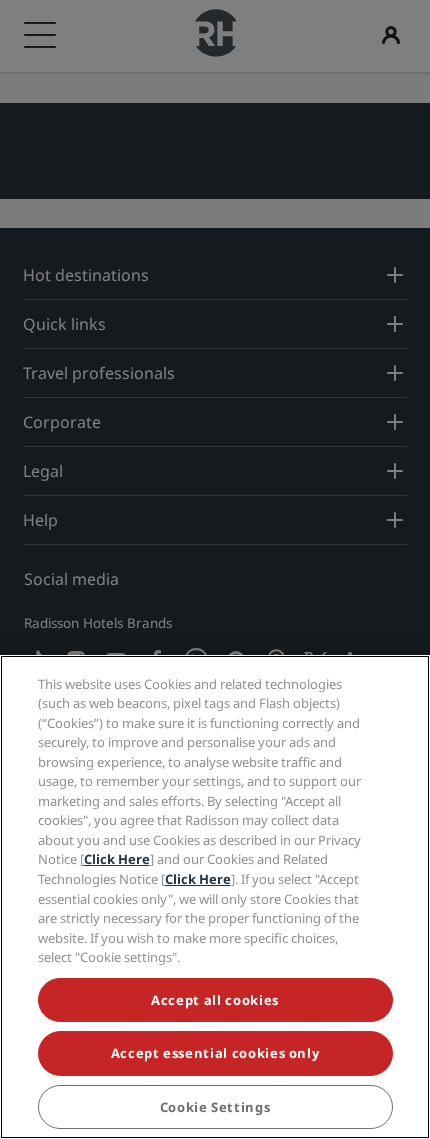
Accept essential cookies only (215, 1053)
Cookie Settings (215, 1107)
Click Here (117, 859)
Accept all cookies (215, 1000)
